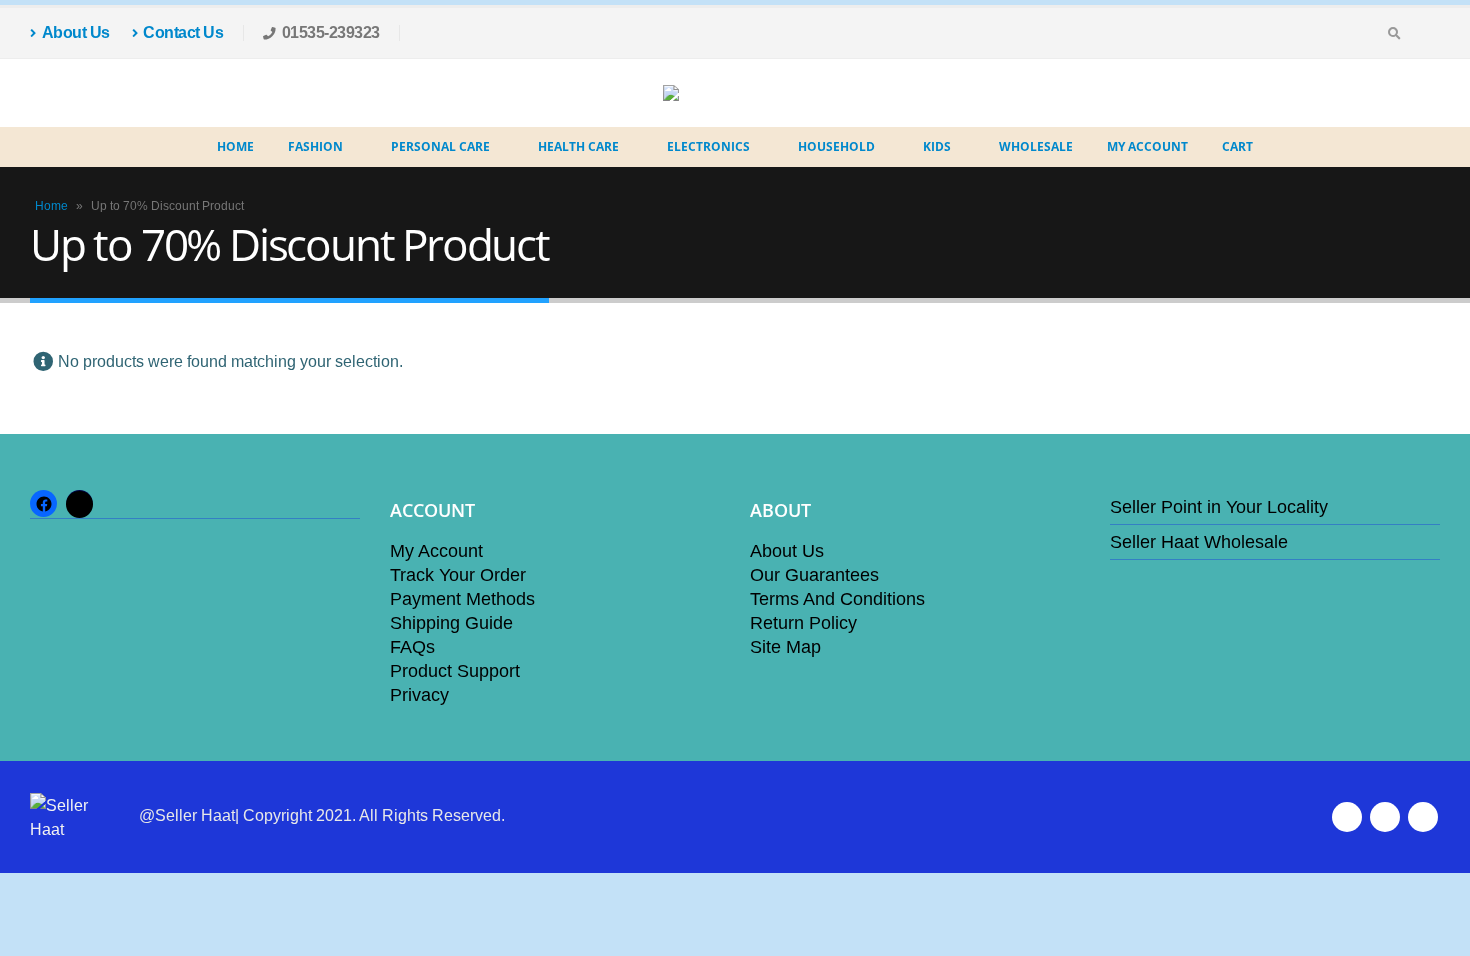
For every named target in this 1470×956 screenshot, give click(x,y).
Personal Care (440, 146)
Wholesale (1036, 146)
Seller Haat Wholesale (1199, 542)
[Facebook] (1425, 33)
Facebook (1347, 817)
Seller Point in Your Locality (1219, 507)
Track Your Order (458, 575)
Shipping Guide (451, 623)
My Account (1147, 146)
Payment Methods (462, 599)
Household (836, 146)
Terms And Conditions (837, 599)
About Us (76, 32)
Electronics (708, 146)
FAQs (412, 647)
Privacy (419, 695)
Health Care (578, 146)
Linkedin (1423, 817)
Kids (937, 146)
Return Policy (803, 623)
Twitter (1385, 817)
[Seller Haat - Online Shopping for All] (720, 93)
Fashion (315, 146)
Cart (1237, 146)
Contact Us (183, 32)
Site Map (785, 647)
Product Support (455, 671)
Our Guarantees (814, 575)
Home (235, 146)
